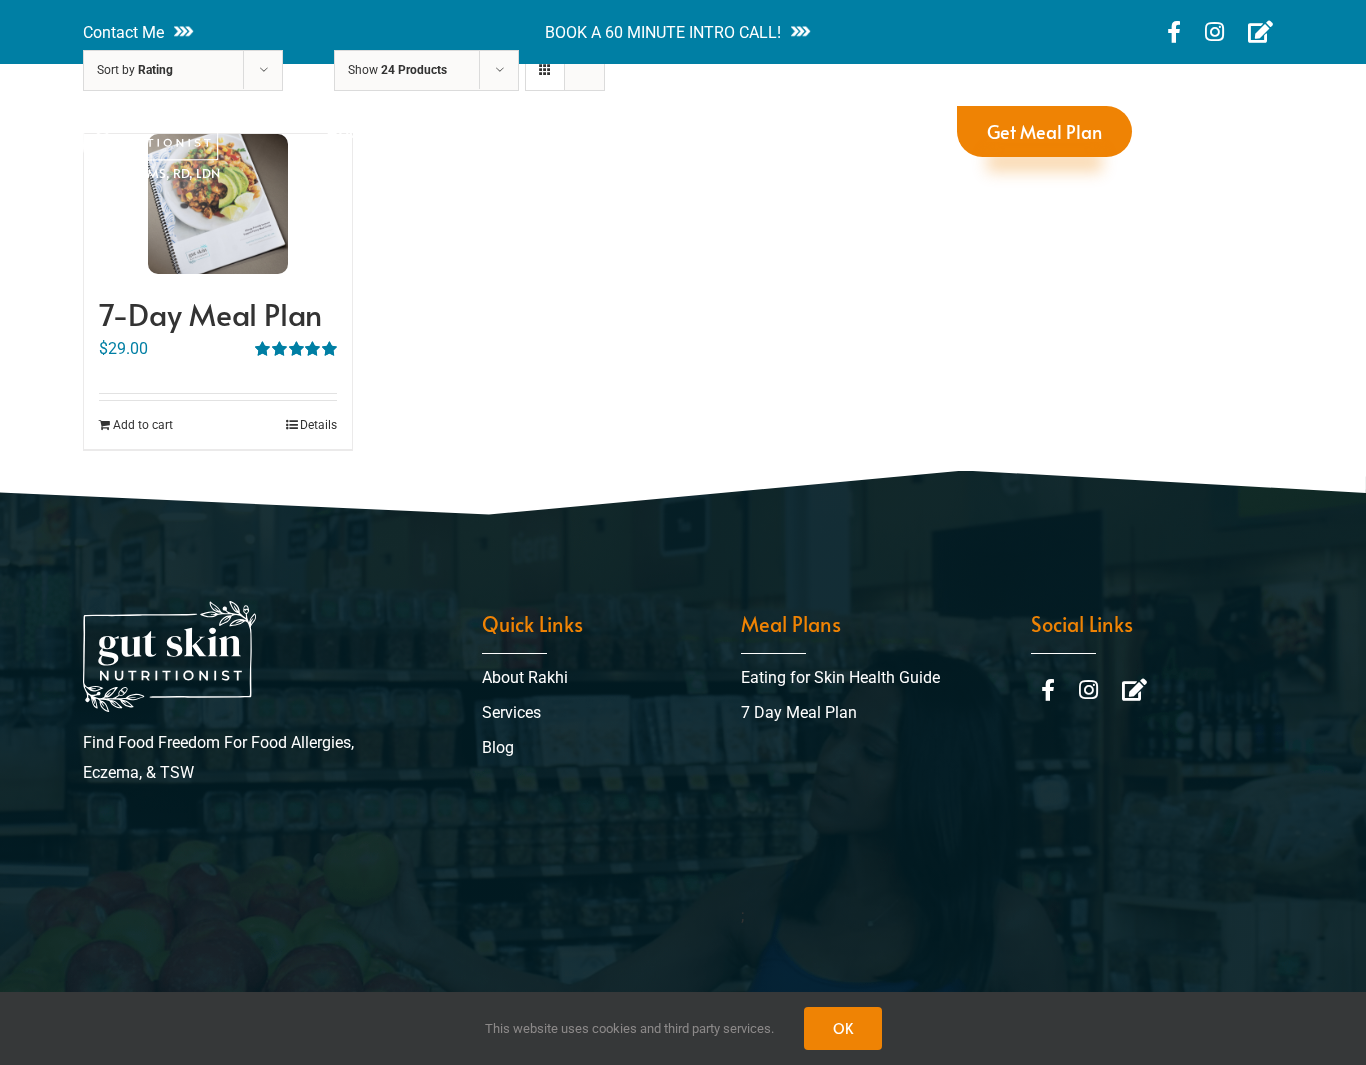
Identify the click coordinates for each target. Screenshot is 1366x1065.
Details (318, 425)
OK (843, 1028)
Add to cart (143, 425)
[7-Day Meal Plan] (218, 204)
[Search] (1165, 132)
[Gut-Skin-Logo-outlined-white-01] (169, 608)
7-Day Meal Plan (210, 313)
